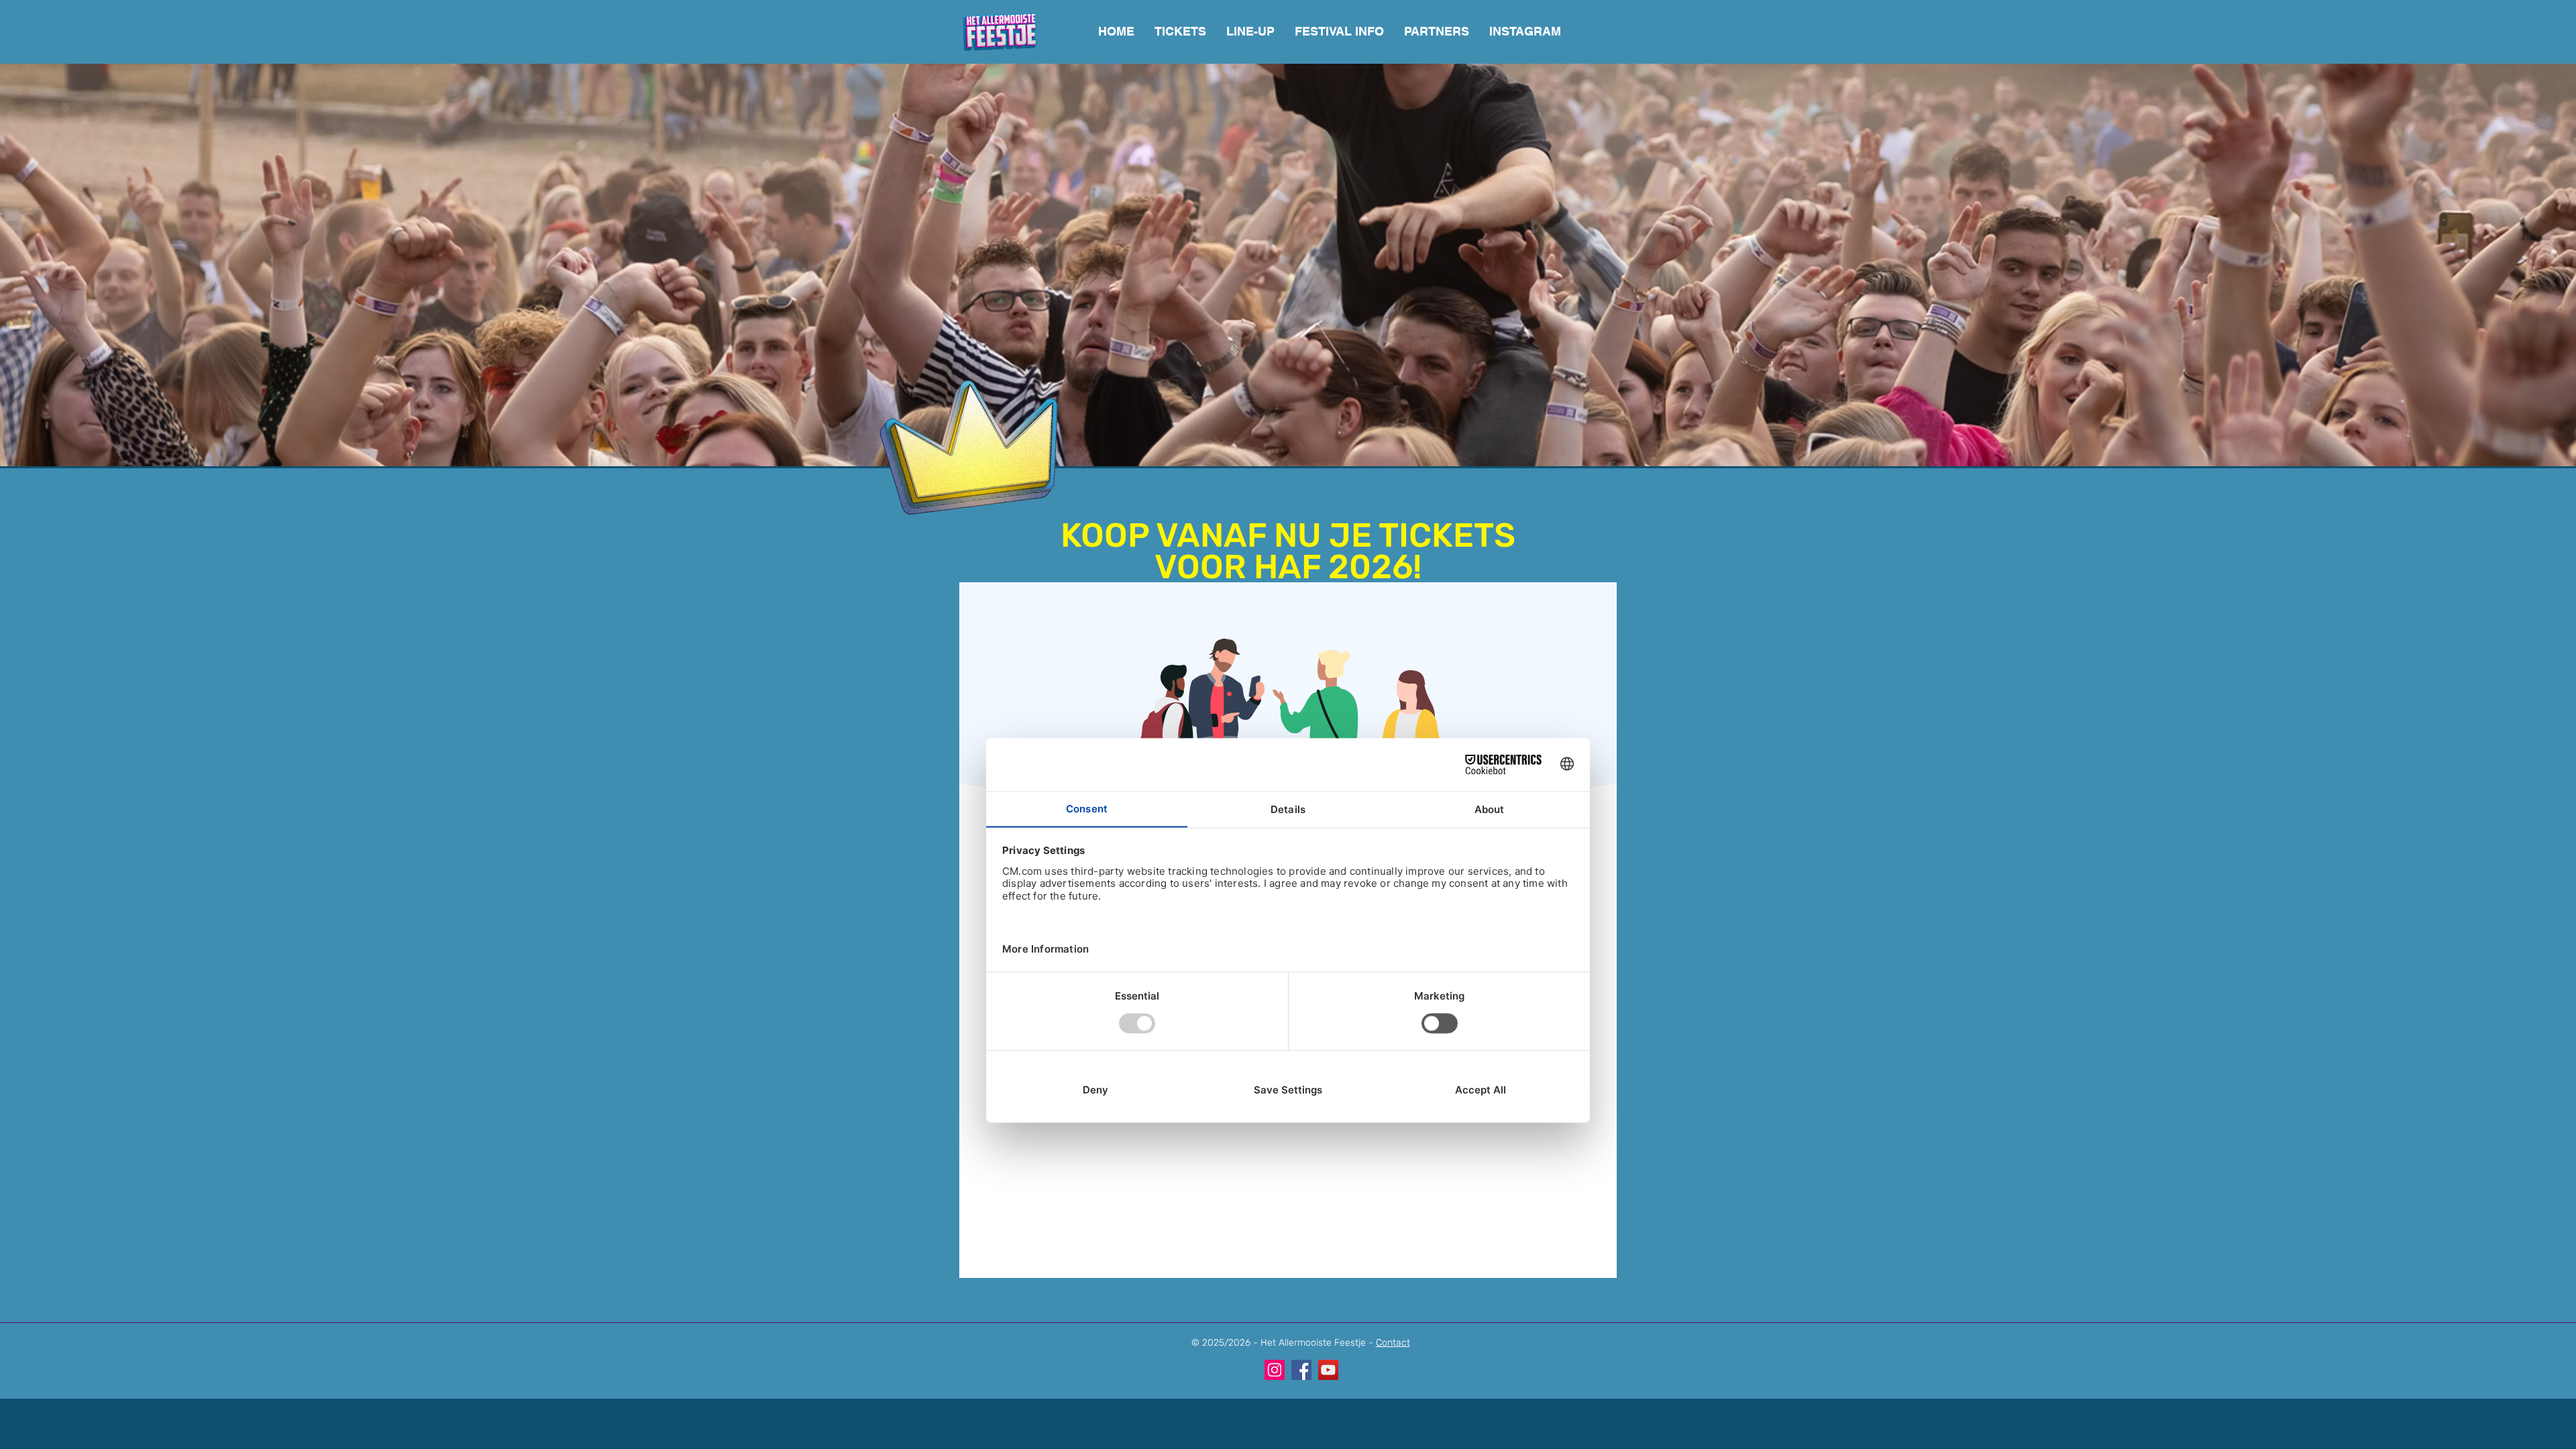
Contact (1393, 1343)
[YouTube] (1328, 1370)
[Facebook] (1301, 1370)
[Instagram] (1275, 1370)
